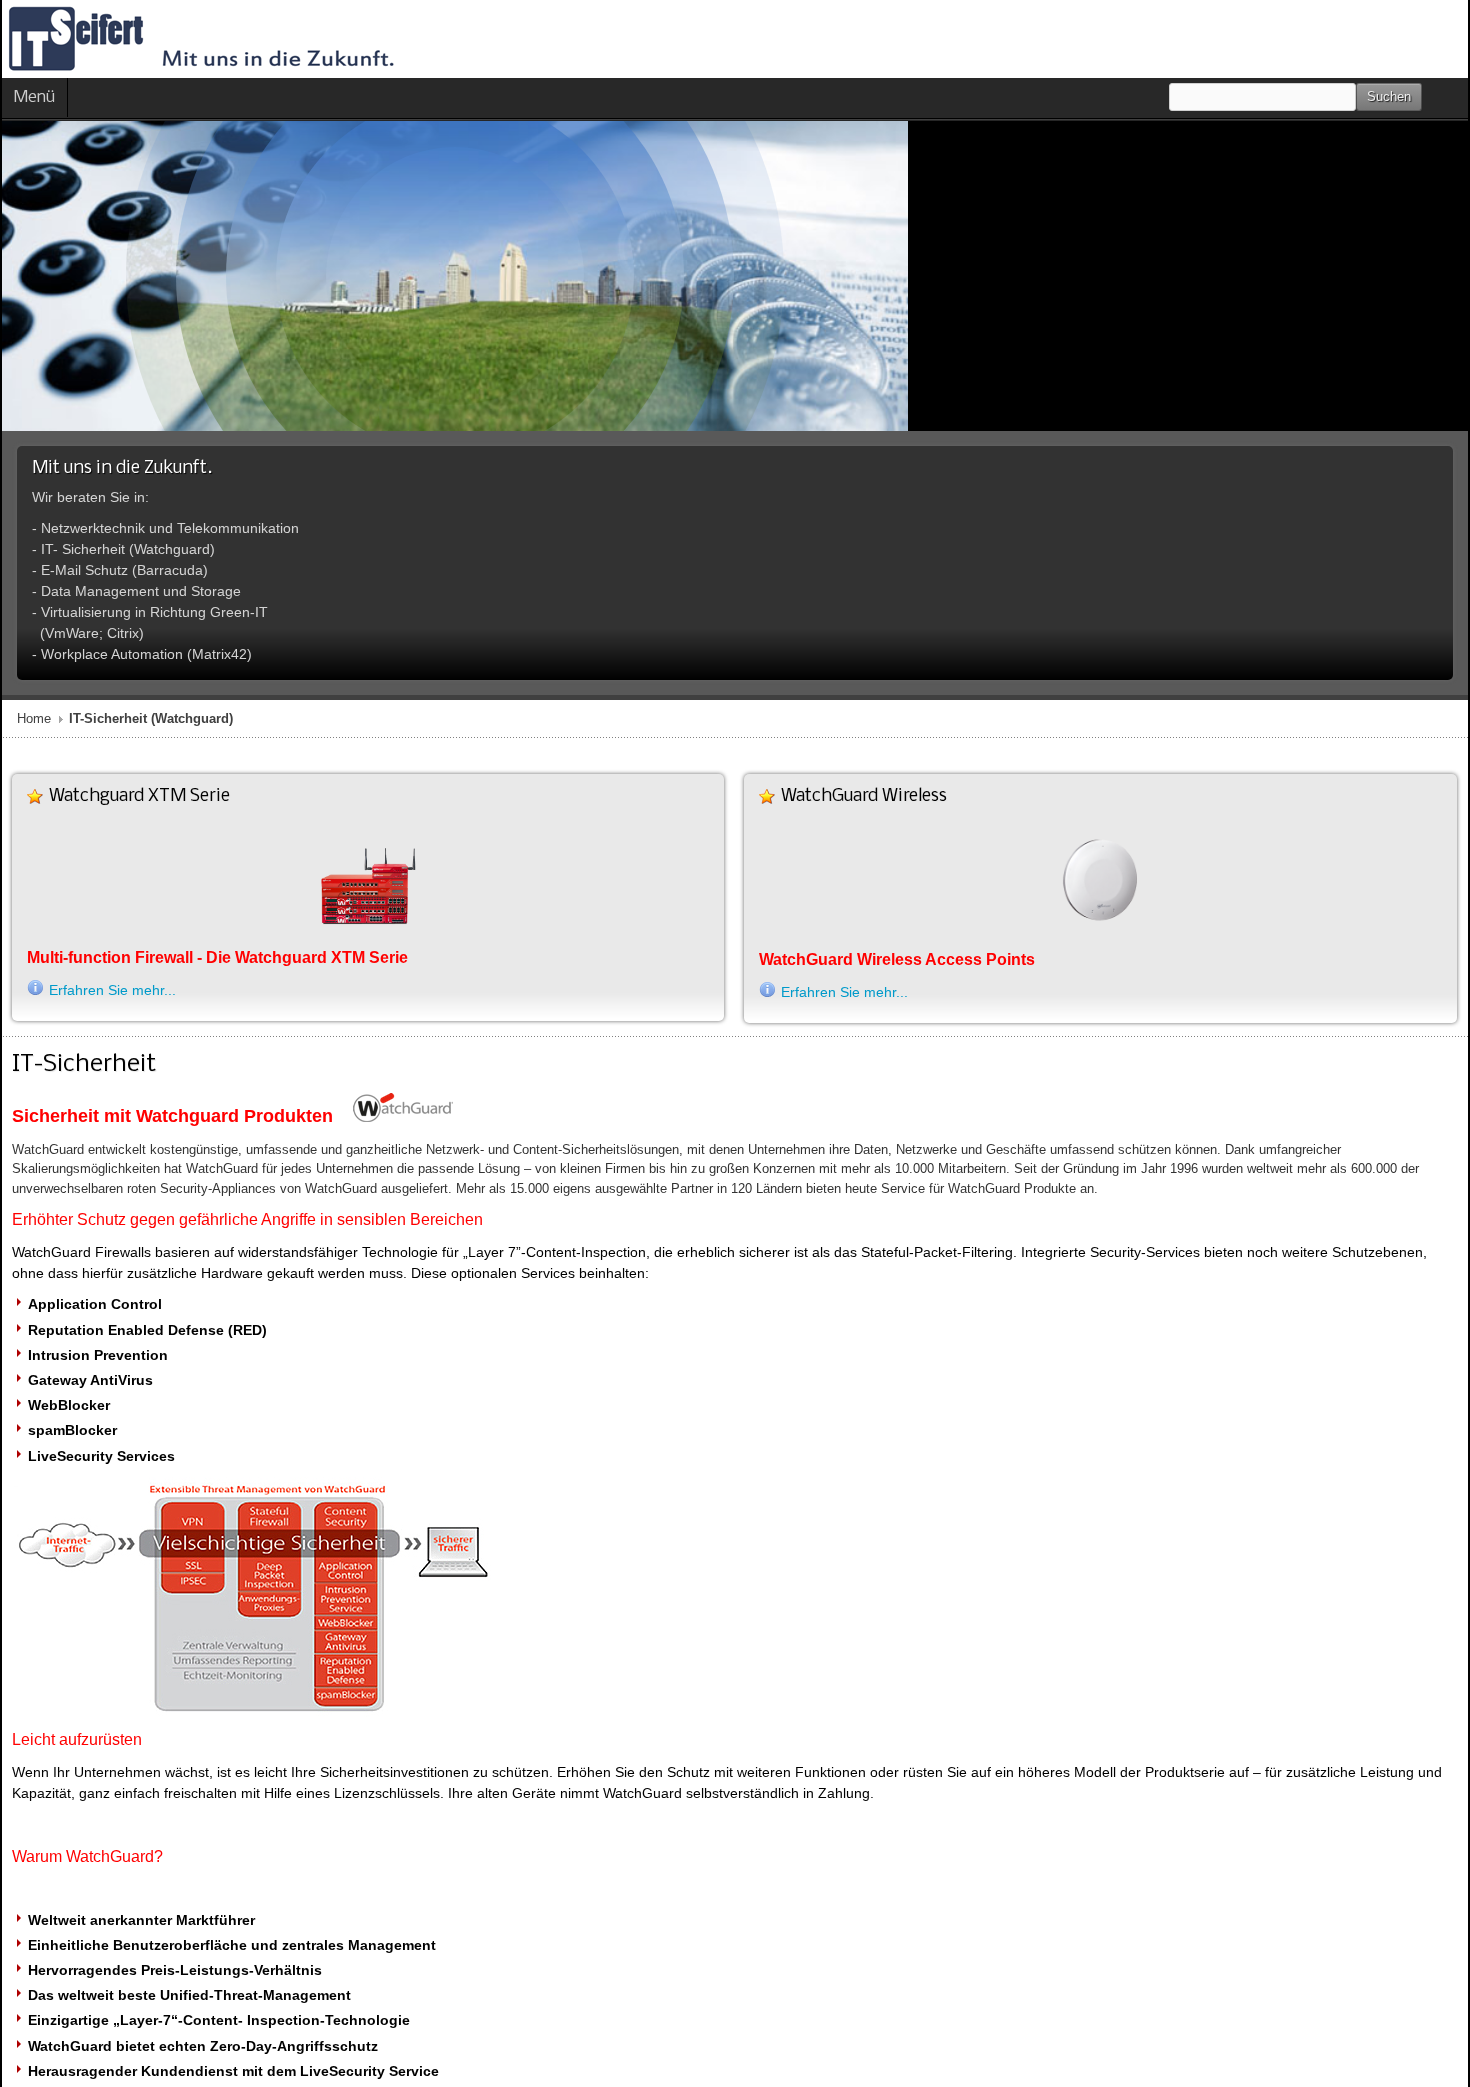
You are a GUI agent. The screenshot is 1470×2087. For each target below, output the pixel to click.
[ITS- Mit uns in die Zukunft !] (201, 39)
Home (34, 719)
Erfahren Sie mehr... (112, 990)
